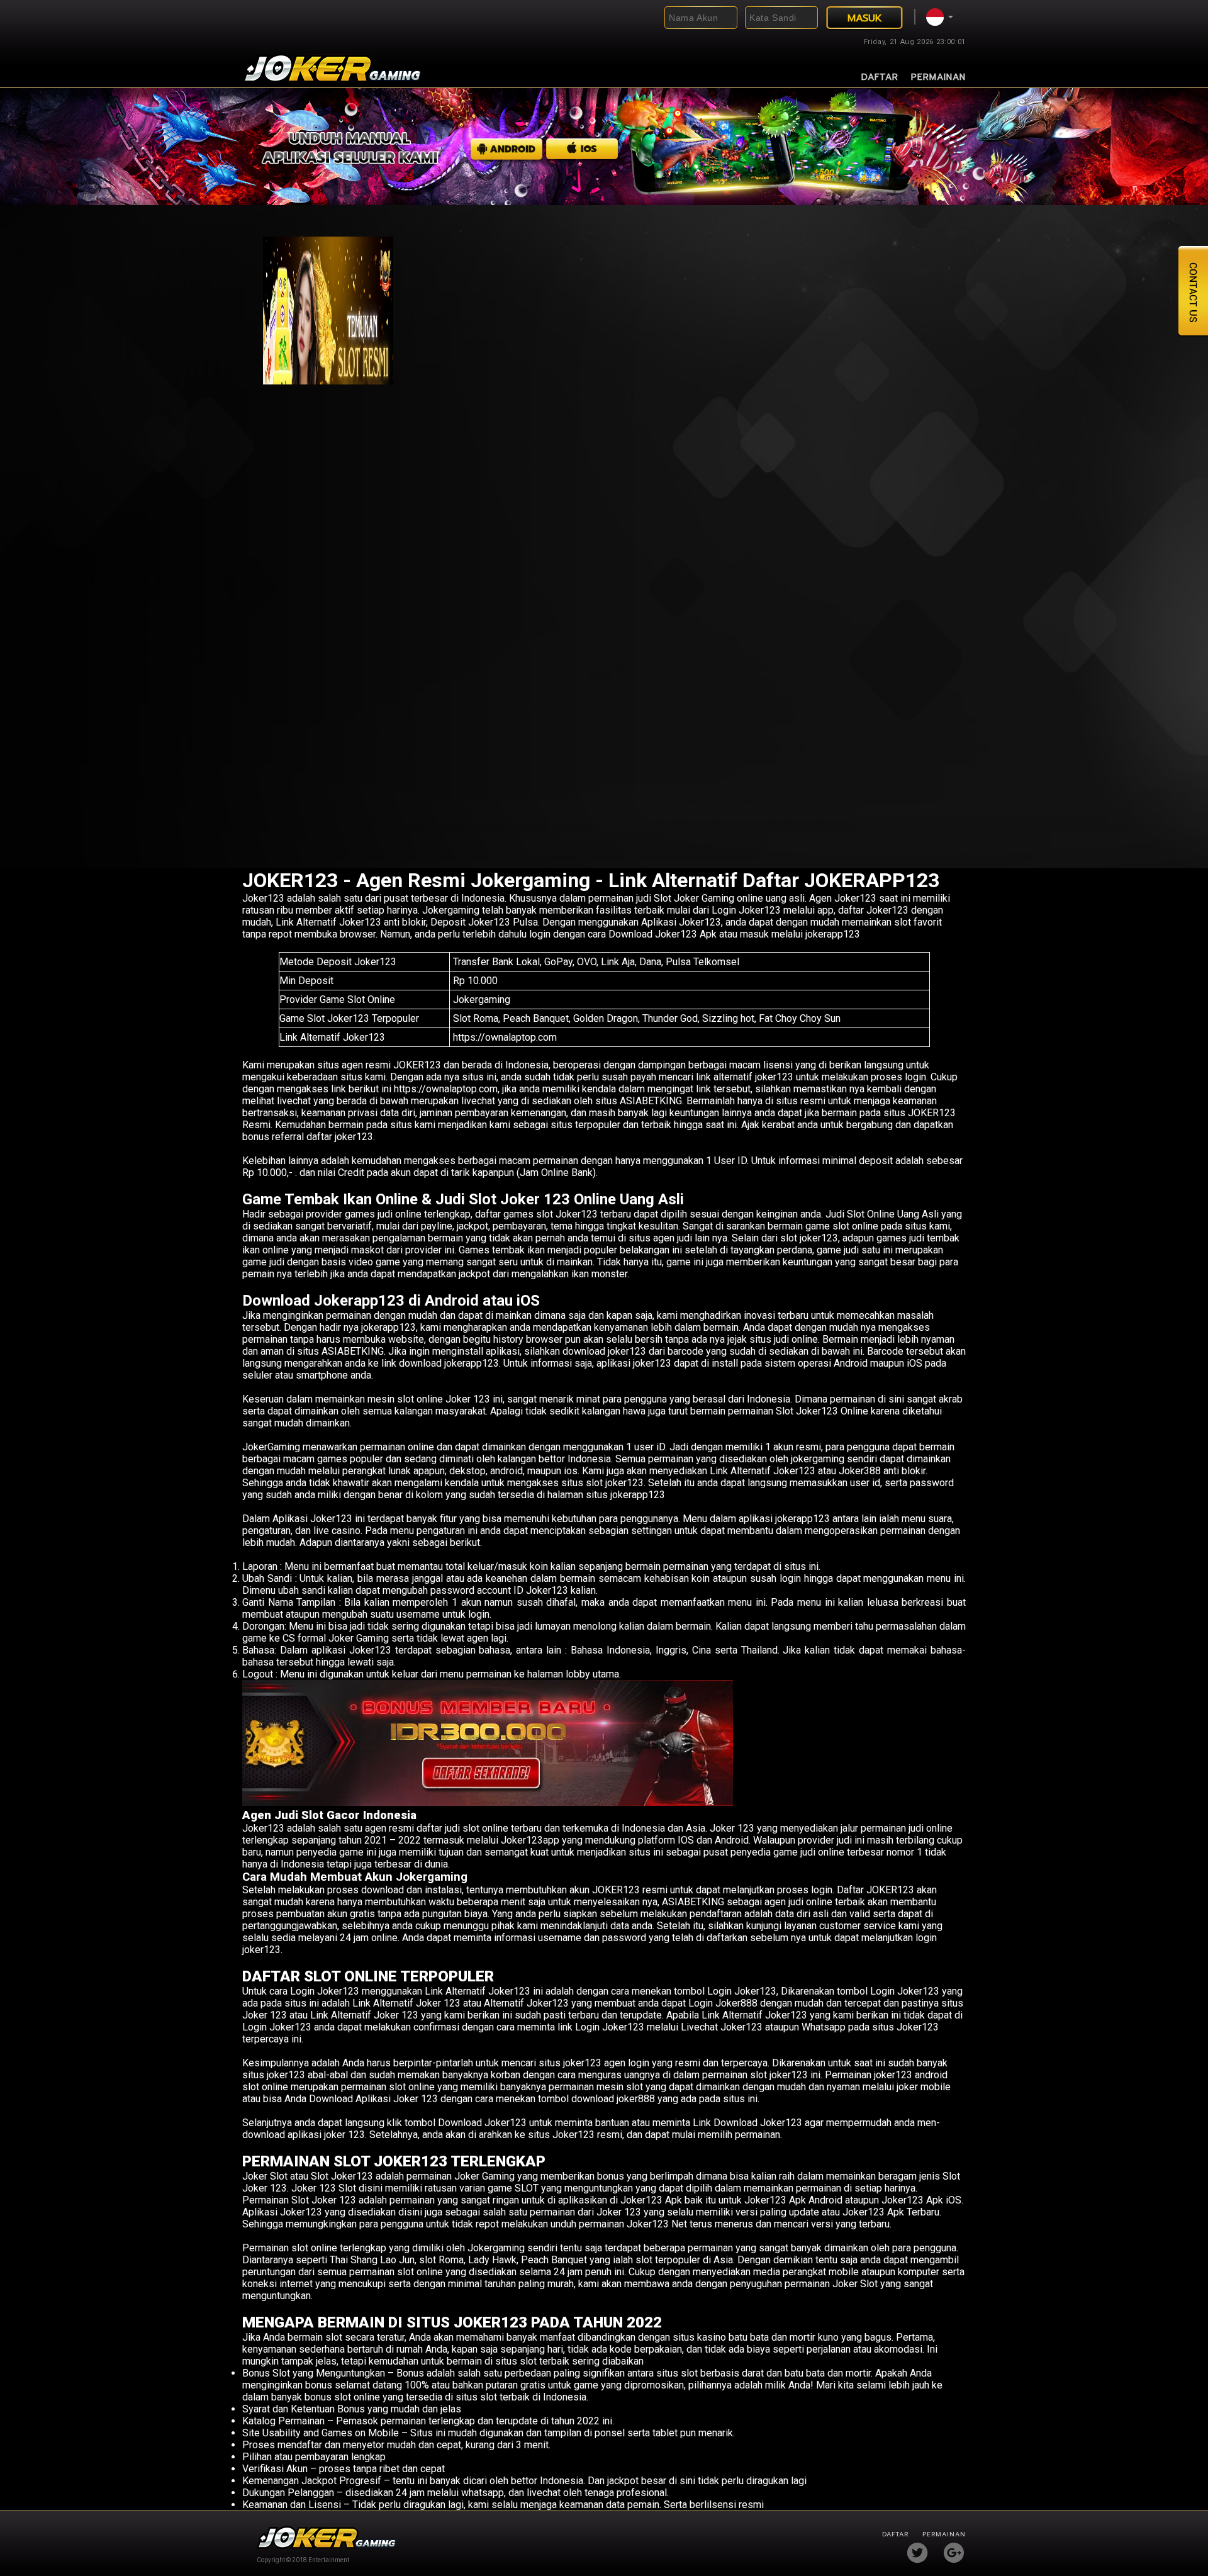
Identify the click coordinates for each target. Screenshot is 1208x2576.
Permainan (938, 77)
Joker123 (263, 898)
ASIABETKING (353, 1351)
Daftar (880, 77)
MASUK (865, 18)
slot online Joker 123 (444, 1399)
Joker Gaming (484, 2176)
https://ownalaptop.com (505, 1037)
